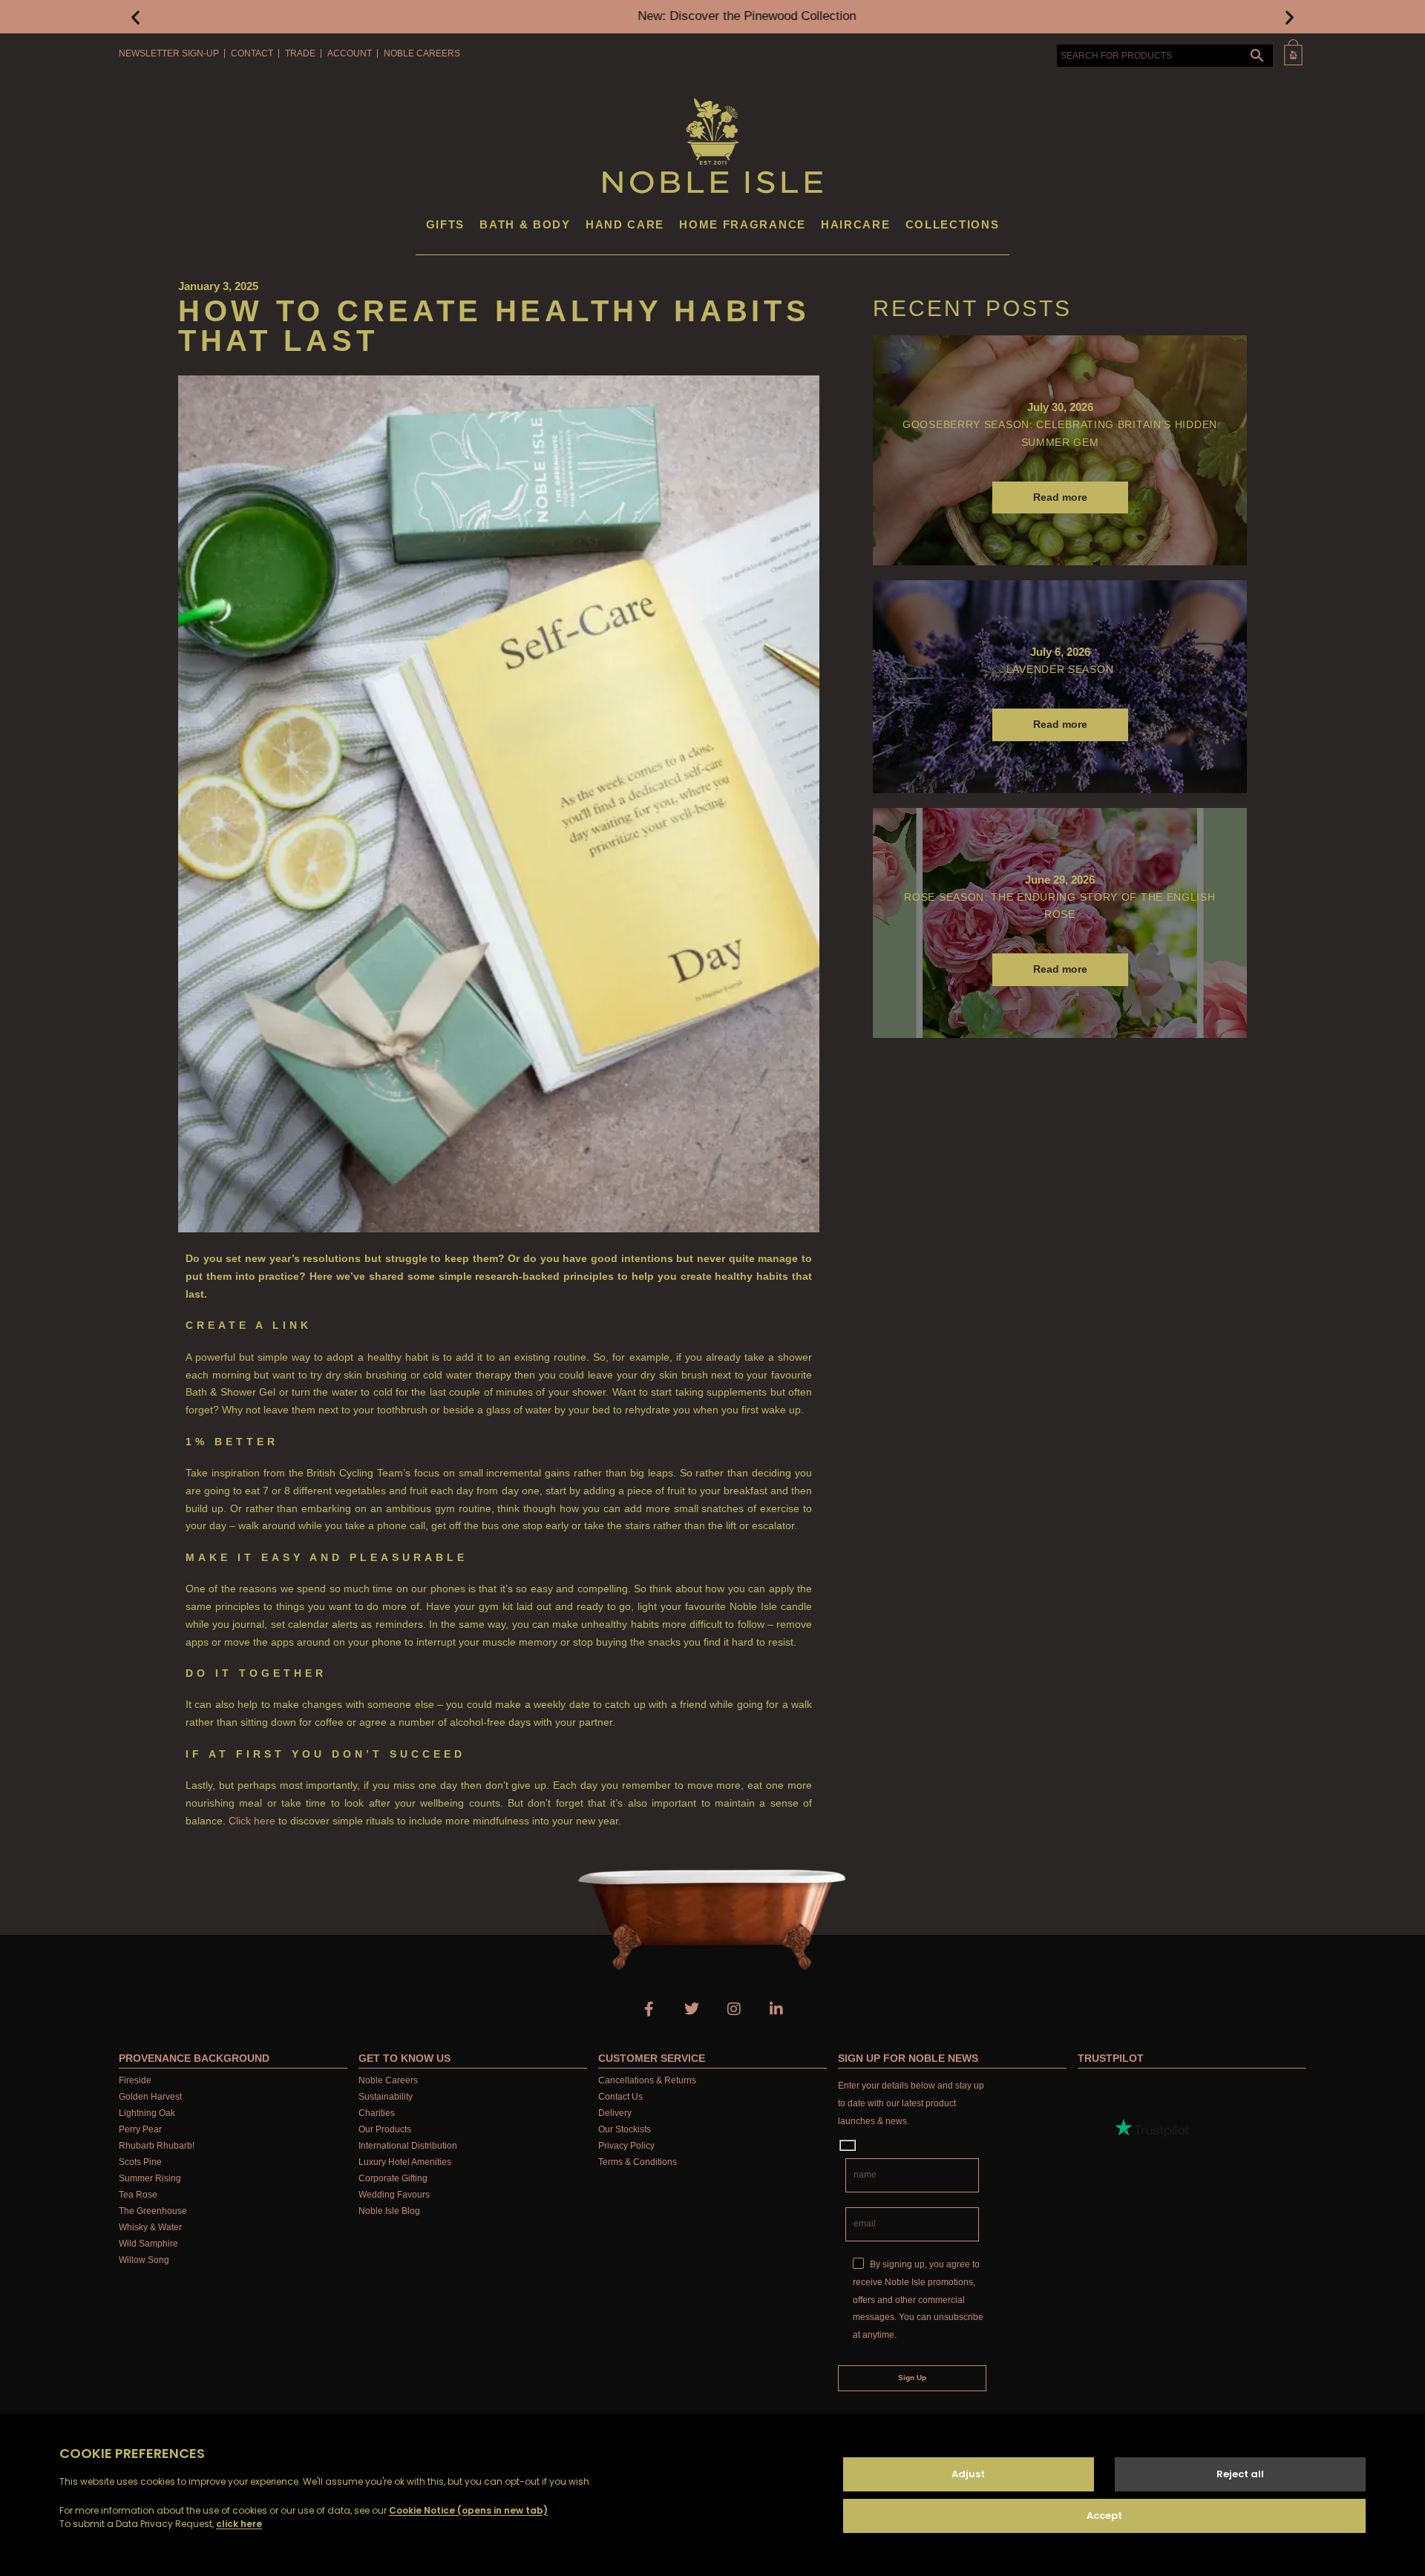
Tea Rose (138, 2195)
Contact (252, 53)
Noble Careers (422, 53)
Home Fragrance (743, 224)
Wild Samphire (148, 2244)
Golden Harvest (150, 2097)
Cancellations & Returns (647, 2080)
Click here (252, 1821)
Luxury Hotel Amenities (405, 2162)
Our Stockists (625, 2129)
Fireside (135, 2080)
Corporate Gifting (393, 2178)
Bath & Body (525, 224)
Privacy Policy (626, 2146)
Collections (953, 224)
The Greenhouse (153, 2211)
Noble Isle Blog (389, 2211)
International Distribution (408, 2146)
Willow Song (144, 2260)
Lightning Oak (147, 2113)
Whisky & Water (150, 2227)
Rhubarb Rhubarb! (157, 2146)
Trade (300, 53)
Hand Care (625, 224)
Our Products (385, 2129)
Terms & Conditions (638, 2162)
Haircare (856, 224)
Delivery (615, 2113)
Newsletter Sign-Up (169, 53)
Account (350, 53)
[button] (135, 17)
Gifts (446, 224)
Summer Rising (150, 2178)
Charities (377, 2113)
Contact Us (620, 2097)
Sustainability (386, 2097)
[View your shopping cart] (1293, 52)
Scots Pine (140, 2162)
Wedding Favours (394, 2195)
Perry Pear (140, 2129)
